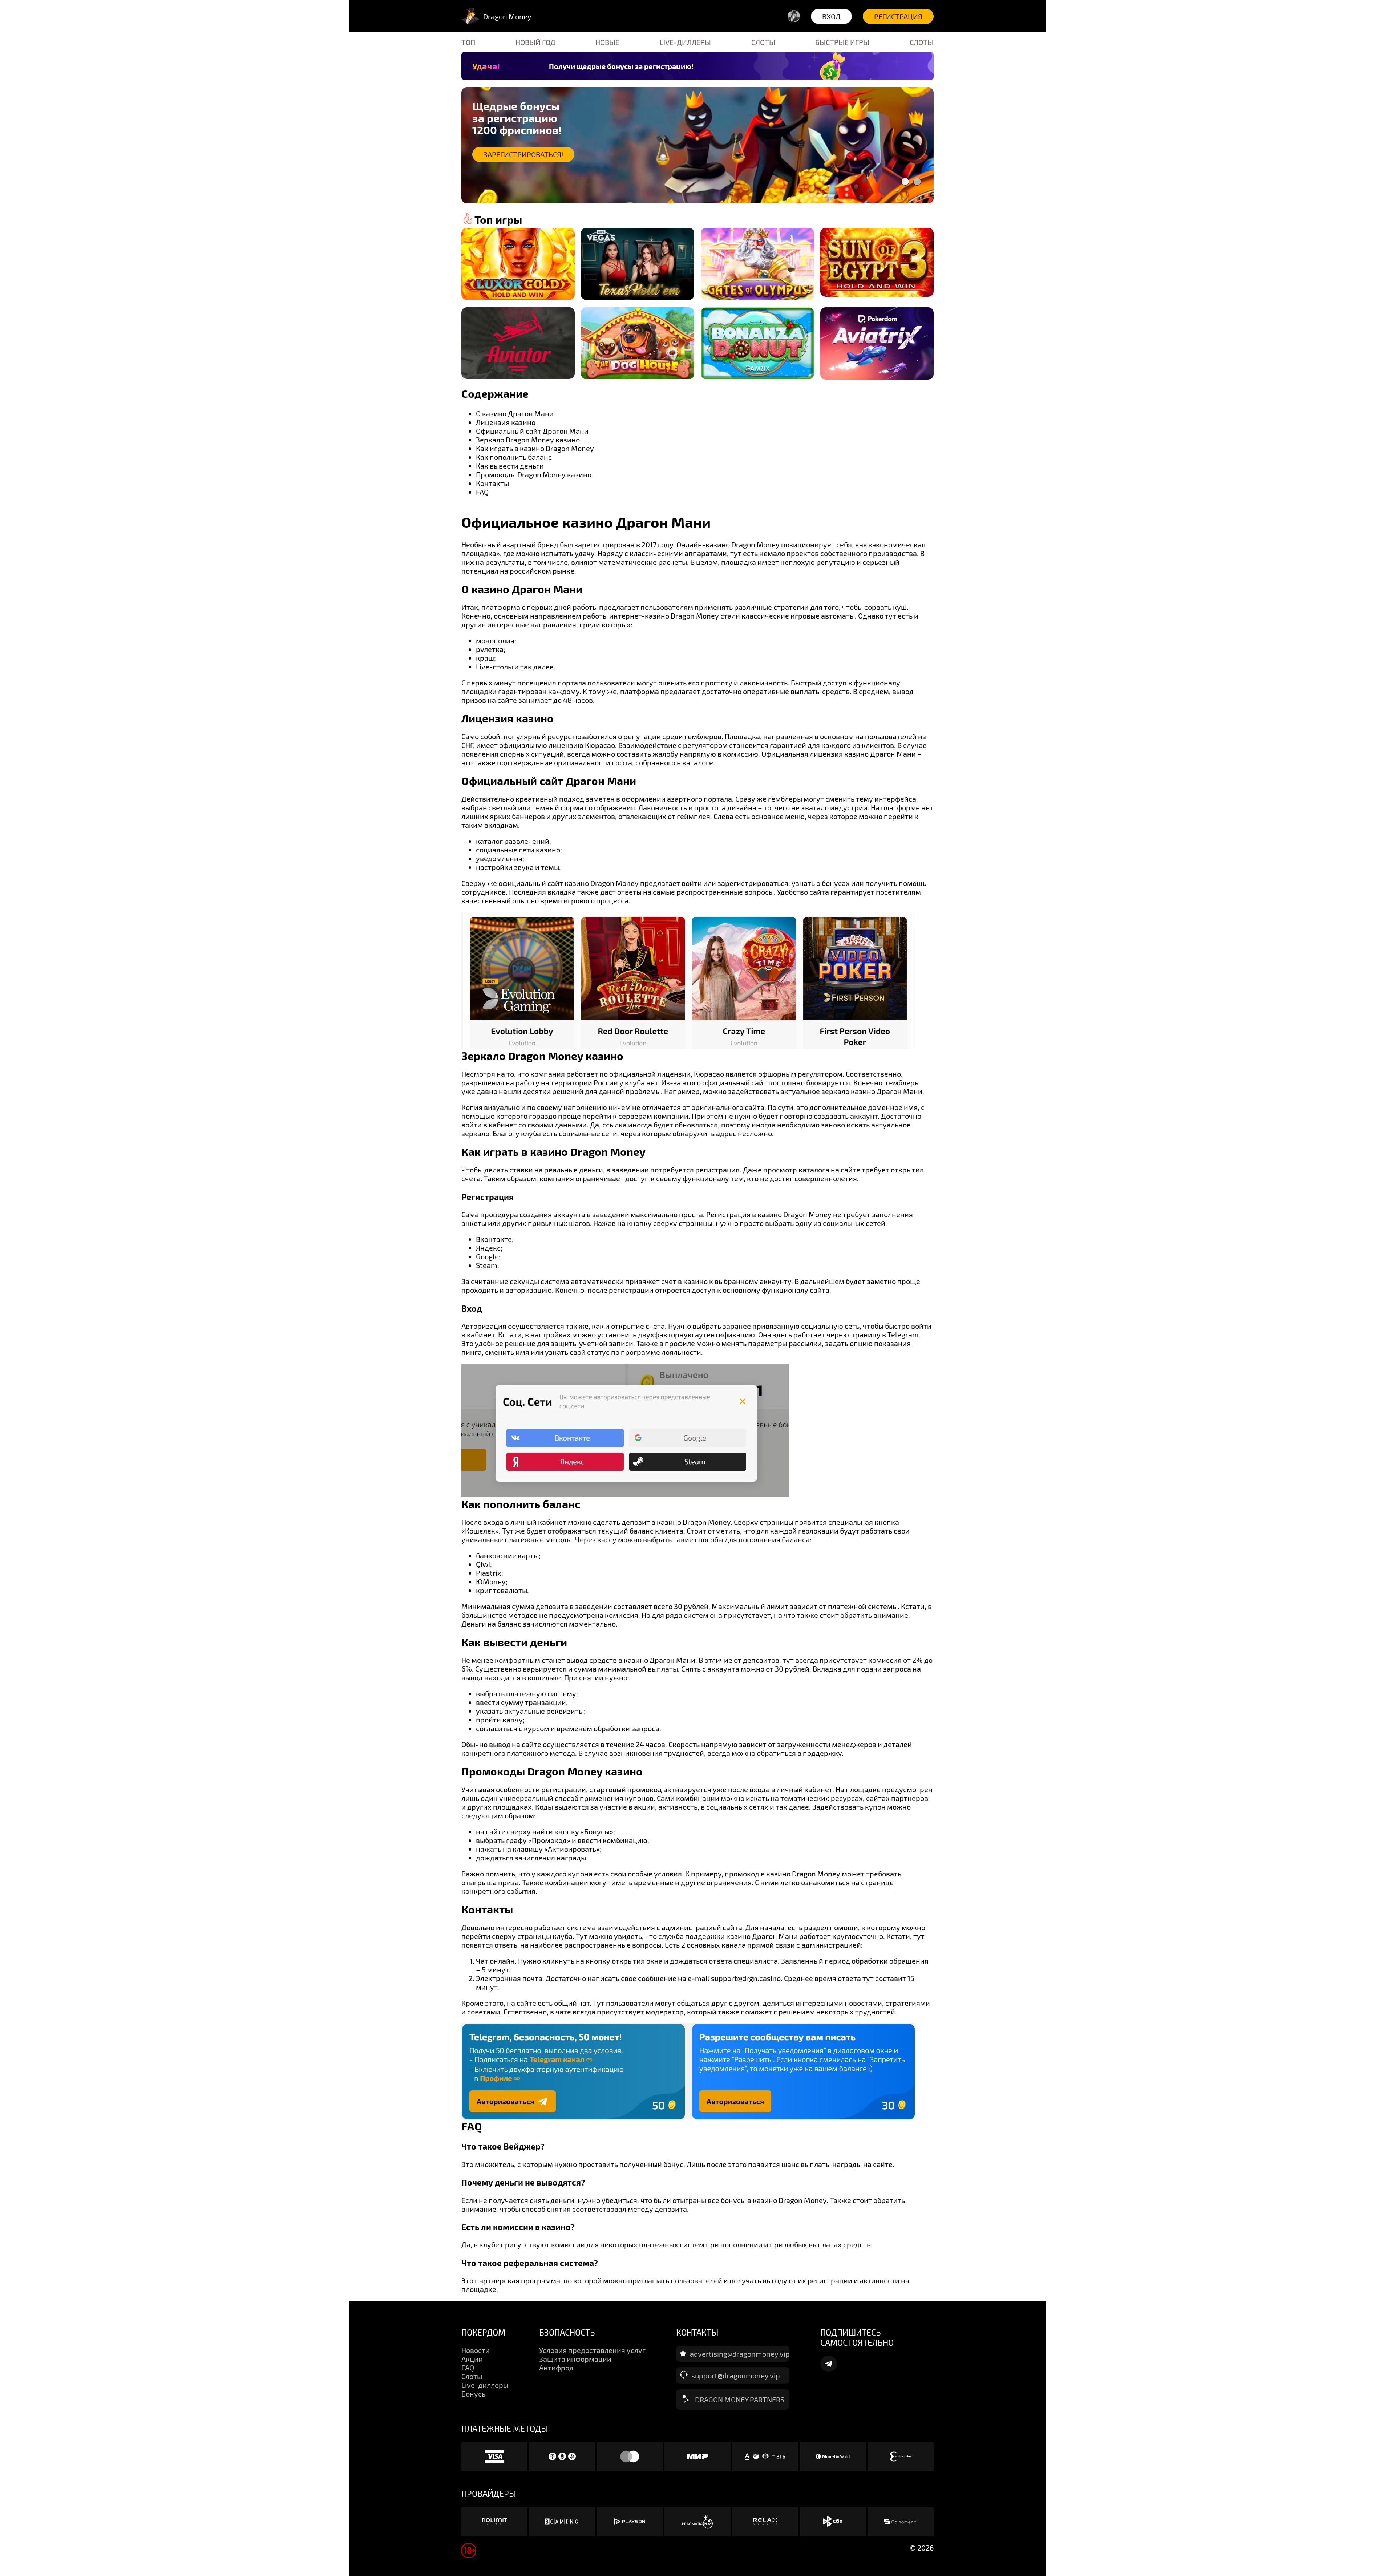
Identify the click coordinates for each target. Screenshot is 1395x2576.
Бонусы (474, 2394)
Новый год (535, 42)
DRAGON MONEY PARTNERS (740, 2399)
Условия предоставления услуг (592, 2350)
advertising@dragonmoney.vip (740, 2354)
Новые (607, 42)
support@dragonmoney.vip (736, 2375)
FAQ (468, 2368)
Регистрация (898, 16)
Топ (468, 42)
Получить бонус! (514, 154)
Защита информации (575, 2359)
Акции (472, 2359)
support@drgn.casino (746, 1978)
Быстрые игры (842, 42)
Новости (476, 2350)
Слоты (763, 42)
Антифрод (556, 2368)
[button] (905, 182)
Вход (831, 16)
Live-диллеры (685, 42)
